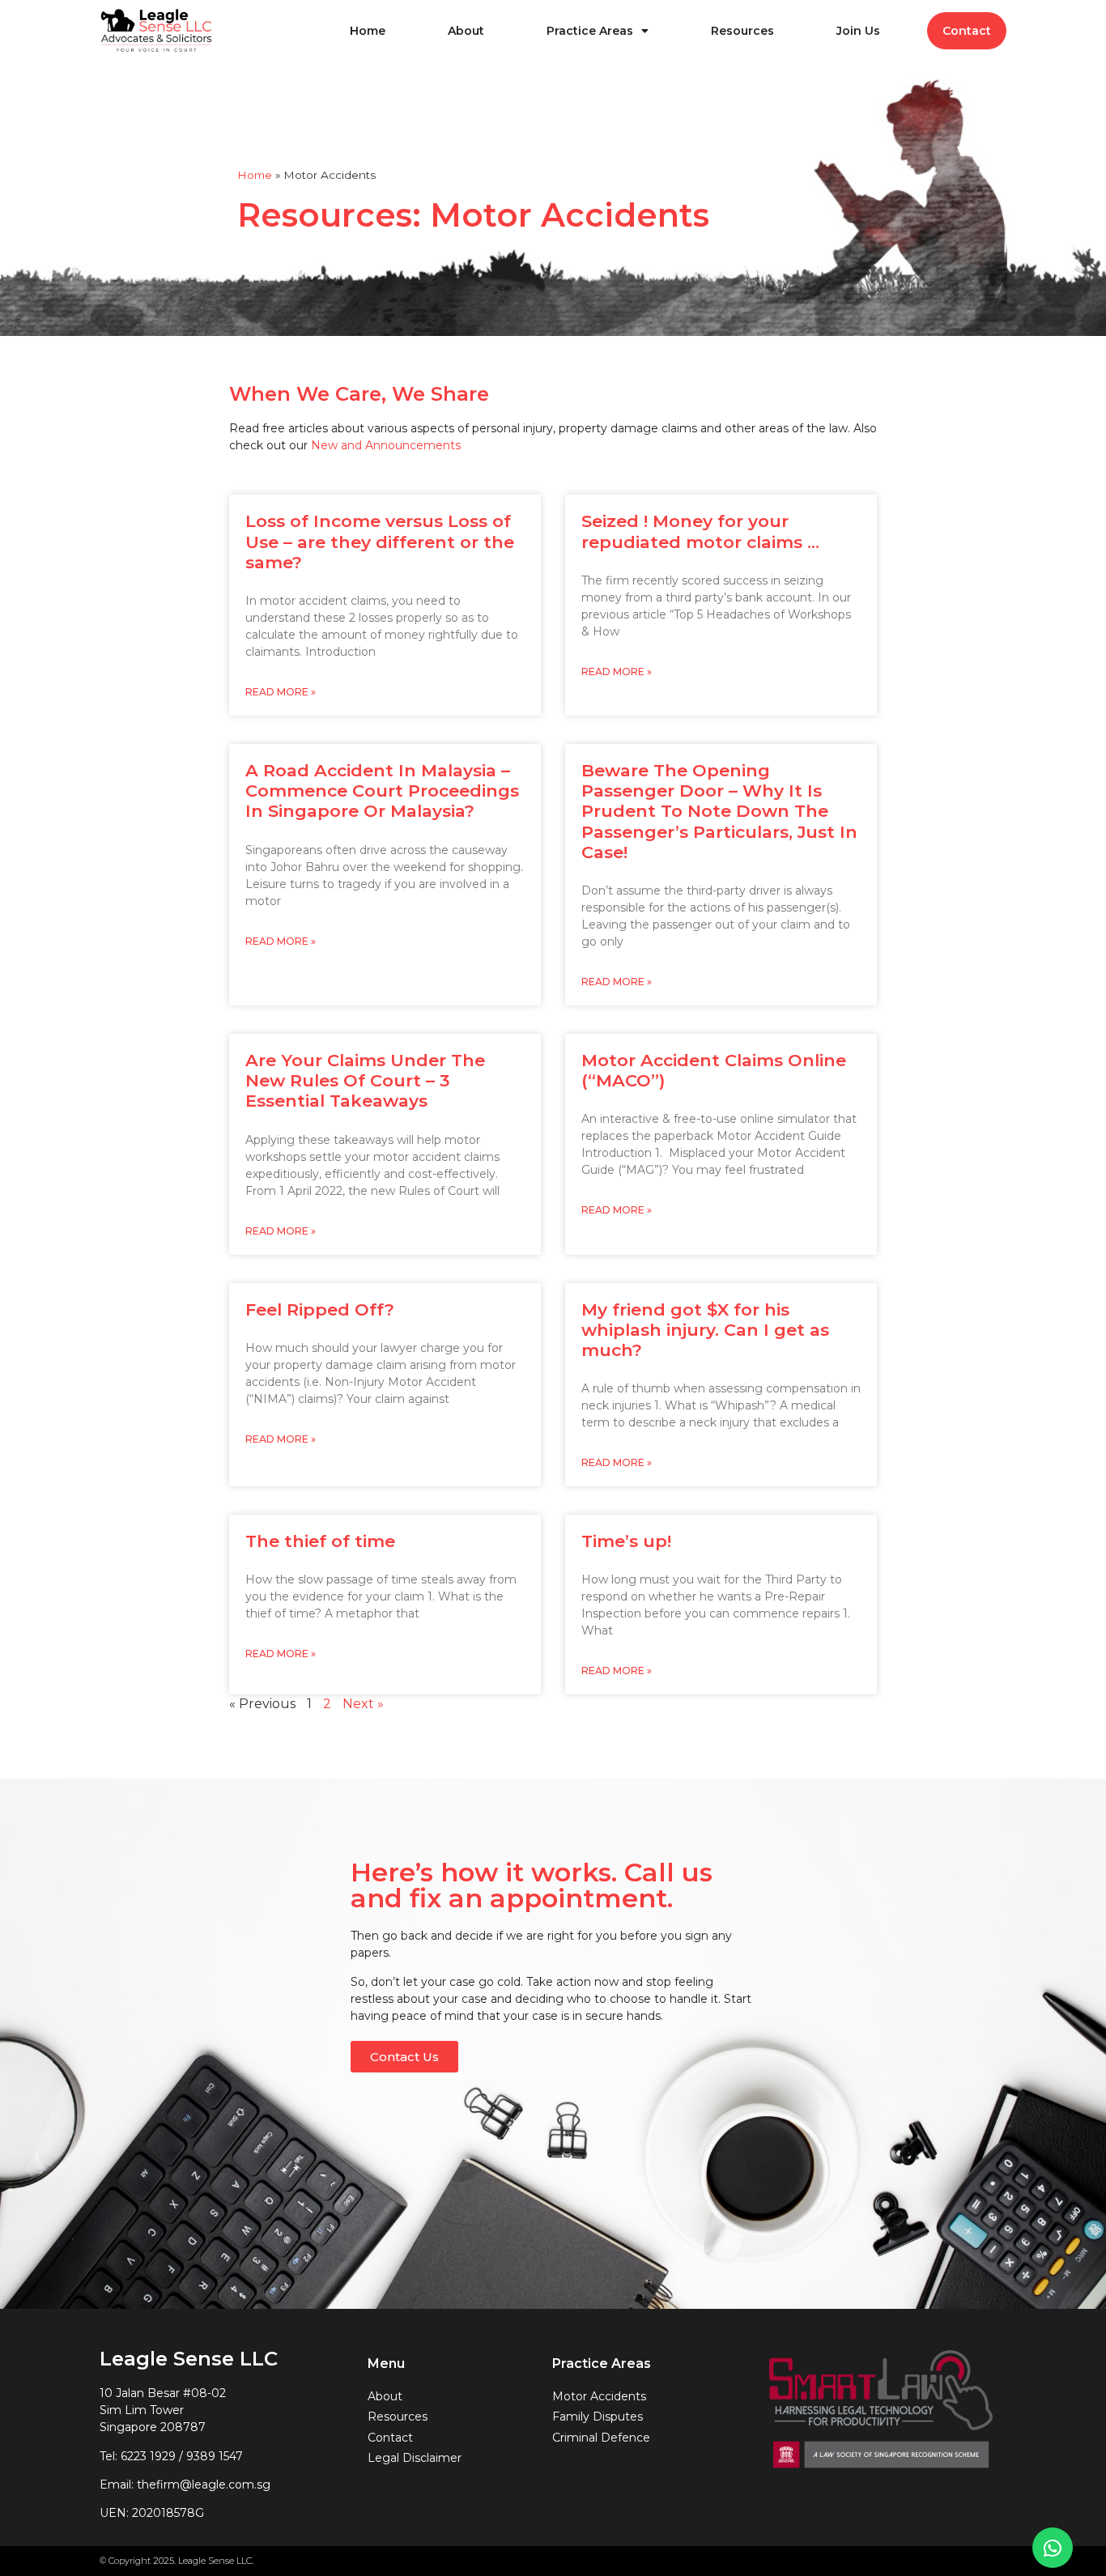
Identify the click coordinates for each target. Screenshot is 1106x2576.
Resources (742, 31)
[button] (404, 2057)
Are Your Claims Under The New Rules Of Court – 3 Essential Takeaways (365, 1080)
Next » (363, 1704)
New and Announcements (386, 445)
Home (368, 31)
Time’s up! (626, 1541)
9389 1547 (215, 2456)
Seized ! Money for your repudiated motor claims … (700, 531)
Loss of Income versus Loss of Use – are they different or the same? (380, 541)
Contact (967, 31)
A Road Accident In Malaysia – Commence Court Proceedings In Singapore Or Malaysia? (382, 791)
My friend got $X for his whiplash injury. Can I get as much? (705, 1330)
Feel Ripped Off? (320, 1309)
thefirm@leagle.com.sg (204, 2485)
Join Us (858, 31)
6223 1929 (148, 2456)
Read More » (281, 692)
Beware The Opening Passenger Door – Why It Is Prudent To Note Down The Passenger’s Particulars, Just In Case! (719, 811)
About (466, 31)
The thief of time (320, 1541)
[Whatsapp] (1053, 2548)
